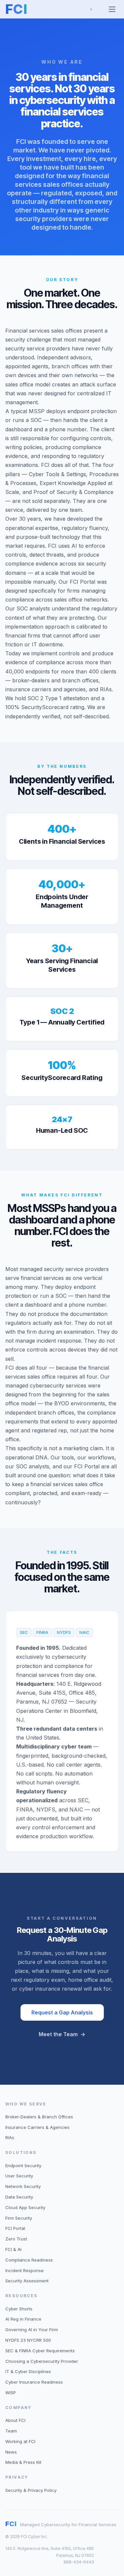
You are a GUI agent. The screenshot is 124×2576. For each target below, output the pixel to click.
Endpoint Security (23, 2166)
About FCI (15, 2420)
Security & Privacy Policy (31, 2490)
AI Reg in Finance (23, 2319)
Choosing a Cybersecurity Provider (42, 2361)
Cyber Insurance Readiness (34, 2382)
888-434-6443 (79, 2562)
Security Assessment (27, 2281)
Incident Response (24, 2270)
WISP (11, 2393)
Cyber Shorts (19, 2309)
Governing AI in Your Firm (32, 2330)
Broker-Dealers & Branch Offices (39, 2117)
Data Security (19, 2197)
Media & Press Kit (23, 2462)
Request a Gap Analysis (62, 2012)
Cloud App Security (25, 2207)
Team (11, 2431)
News (11, 2452)
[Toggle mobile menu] (112, 9)
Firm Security (19, 2218)
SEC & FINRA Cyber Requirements (40, 2351)
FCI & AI (13, 2249)
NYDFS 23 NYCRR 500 (28, 2340)
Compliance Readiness (29, 2260)
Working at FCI (20, 2441)
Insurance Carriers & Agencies (37, 2127)
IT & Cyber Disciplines (28, 2371)
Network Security (23, 2186)
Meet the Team (62, 2034)
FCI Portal (15, 2228)
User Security (19, 2176)
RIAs (10, 2137)
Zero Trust (16, 2239)
